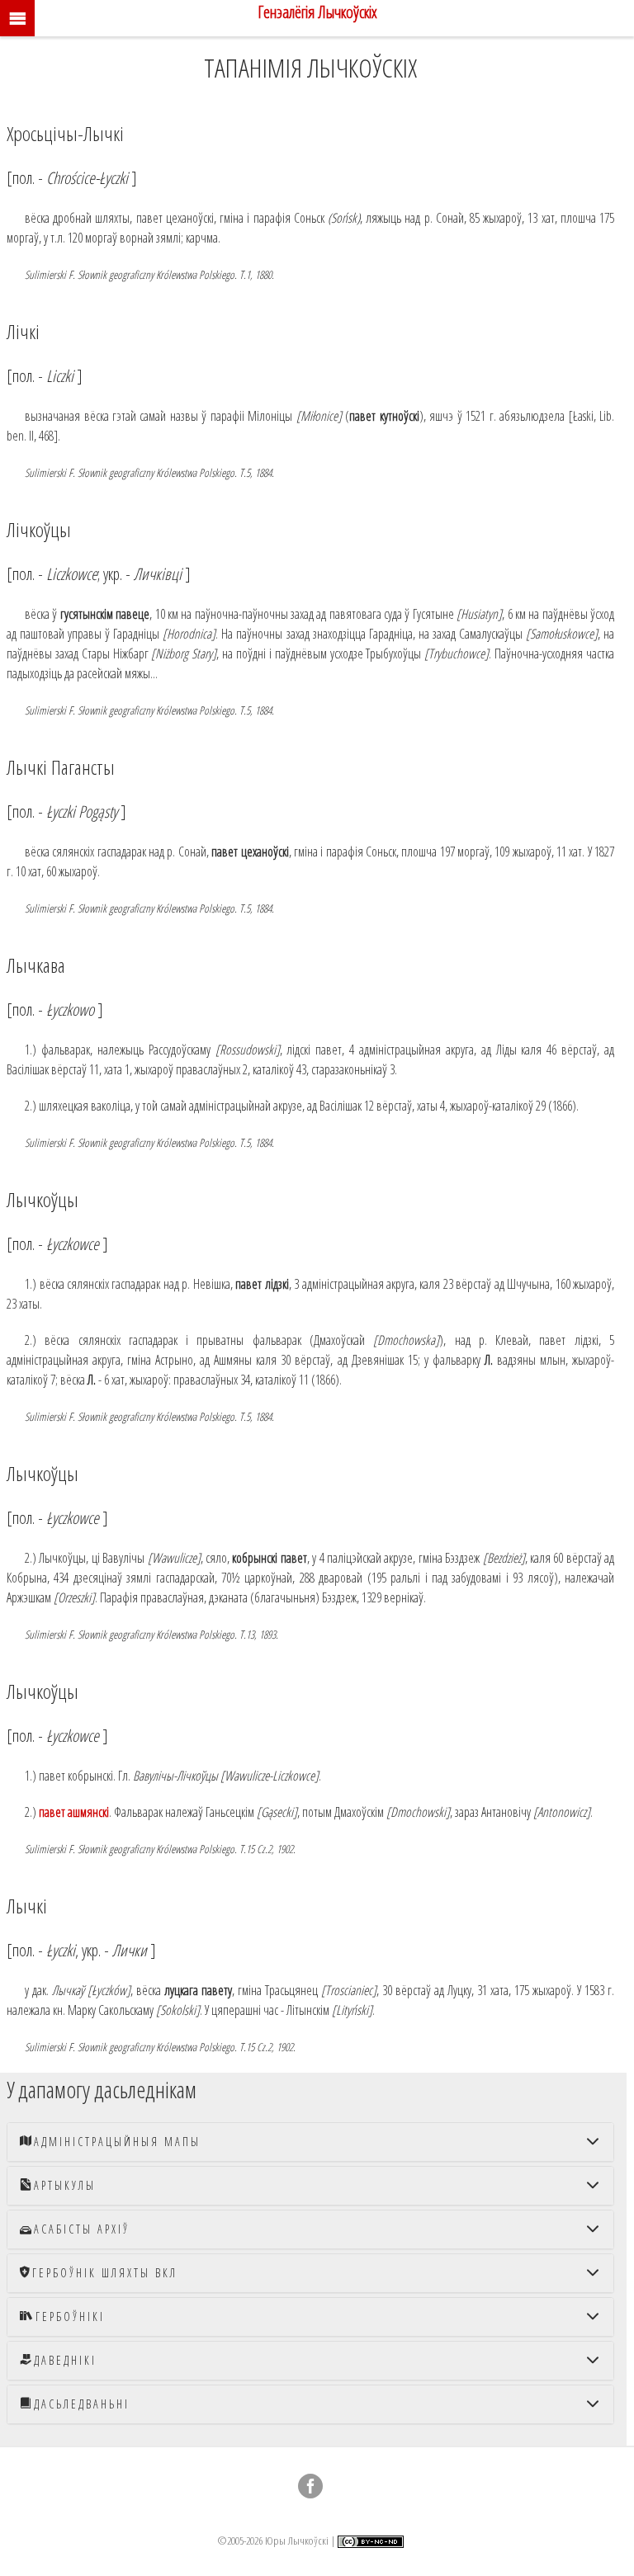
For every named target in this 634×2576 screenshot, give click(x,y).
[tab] (310, 2142)
